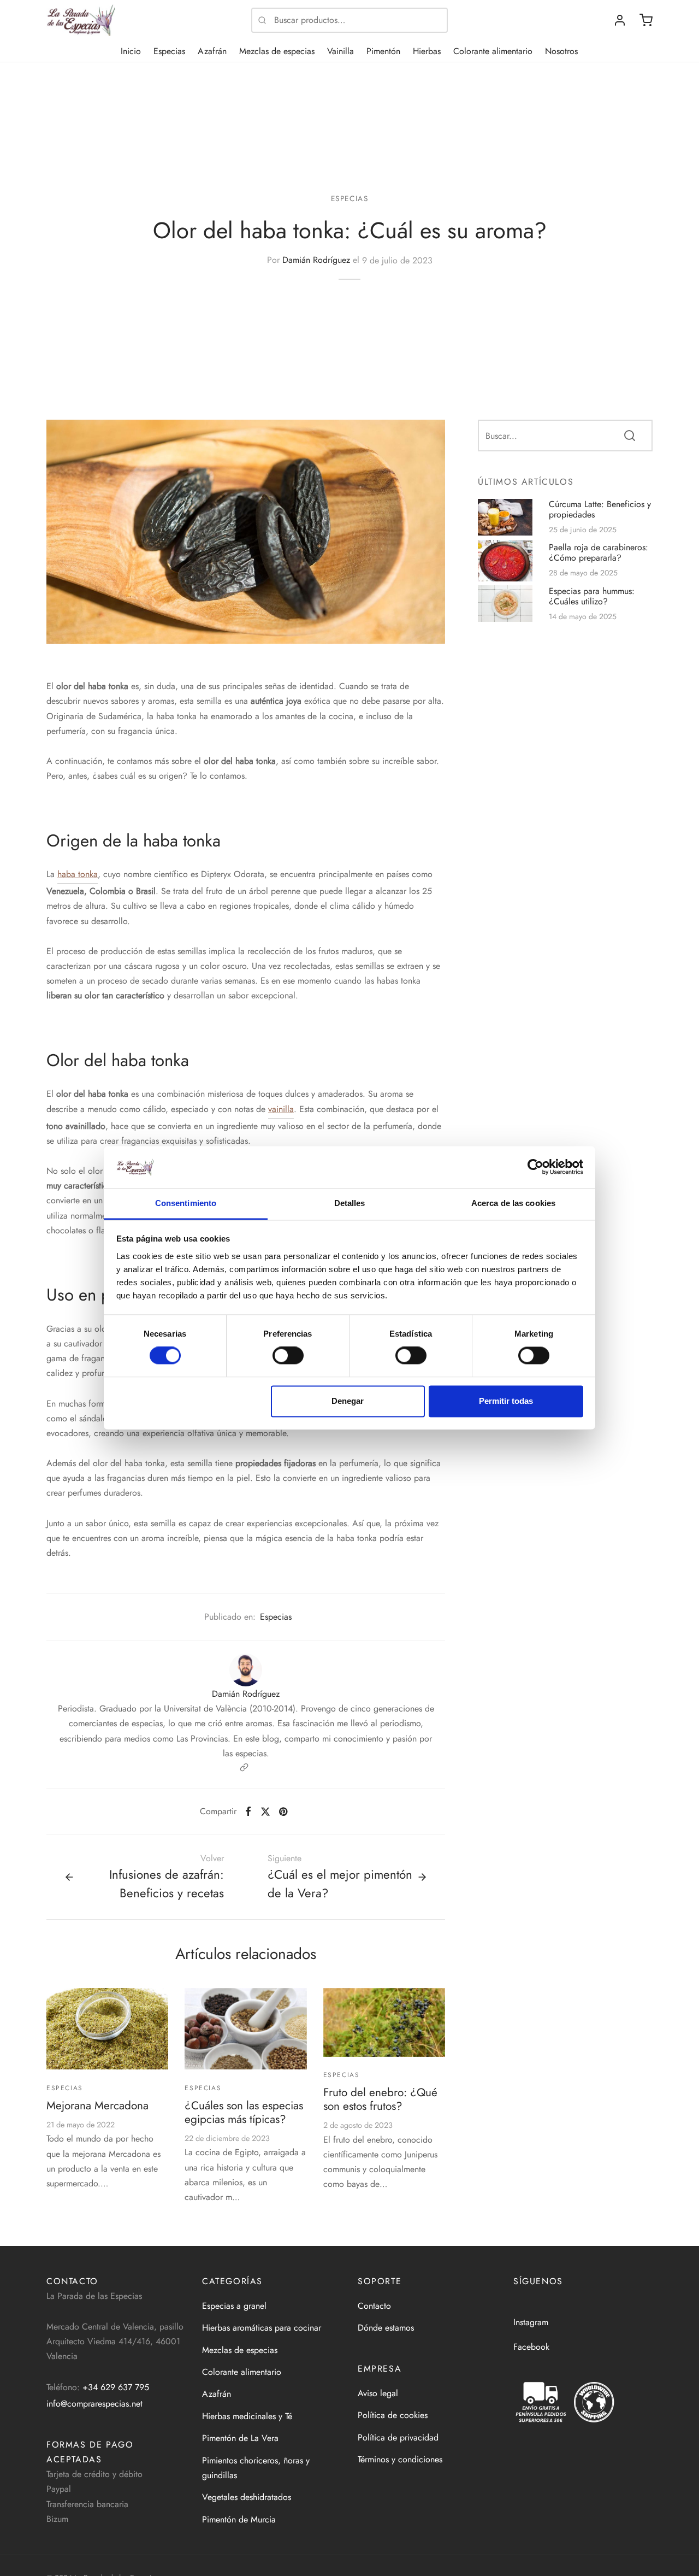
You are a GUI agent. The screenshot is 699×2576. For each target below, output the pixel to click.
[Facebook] (248, 1812)
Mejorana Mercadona (97, 2106)
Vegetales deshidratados (247, 2497)
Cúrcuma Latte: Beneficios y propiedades (600, 509)
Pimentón (383, 51)
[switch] (288, 1356)
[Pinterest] (283, 1812)
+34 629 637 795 (116, 2387)
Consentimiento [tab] (186, 1203)
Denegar (348, 1401)
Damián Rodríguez (316, 260)
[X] (265, 1812)
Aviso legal (378, 2393)
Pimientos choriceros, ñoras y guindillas (256, 2468)
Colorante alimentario (493, 51)
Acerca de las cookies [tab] (513, 1203)
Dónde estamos (386, 2328)
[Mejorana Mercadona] (107, 2029)
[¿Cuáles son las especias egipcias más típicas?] (245, 2029)
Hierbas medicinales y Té (247, 2416)
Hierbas (427, 51)
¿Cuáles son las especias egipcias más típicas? (244, 2112)
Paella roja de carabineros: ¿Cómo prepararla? (599, 552)
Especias (169, 51)
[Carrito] (646, 20)
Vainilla (340, 51)
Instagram (531, 2322)
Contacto (374, 2306)
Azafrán (212, 51)
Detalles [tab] (350, 1203)
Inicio (131, 51)
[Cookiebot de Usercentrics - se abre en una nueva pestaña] (535, 1167)
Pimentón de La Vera (240, 2438)
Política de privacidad (398, 2437)
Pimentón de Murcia (239, 2519)
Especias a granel (234, 2306)
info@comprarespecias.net (94, 2404)
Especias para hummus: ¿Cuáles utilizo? (592, 596)
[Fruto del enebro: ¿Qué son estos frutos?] (384, 2022)
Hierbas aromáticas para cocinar (262, 2328)
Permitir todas (506, 1401)
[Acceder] (620, 20)
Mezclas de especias (277, 51)
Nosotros (561, 51)
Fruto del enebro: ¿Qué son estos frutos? (380, 2099)
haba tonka (78, 874)
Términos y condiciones (400, 2459)
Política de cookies (393, 2415)
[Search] (630, 435)
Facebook (531, 2347)
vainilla (281, 1109)
